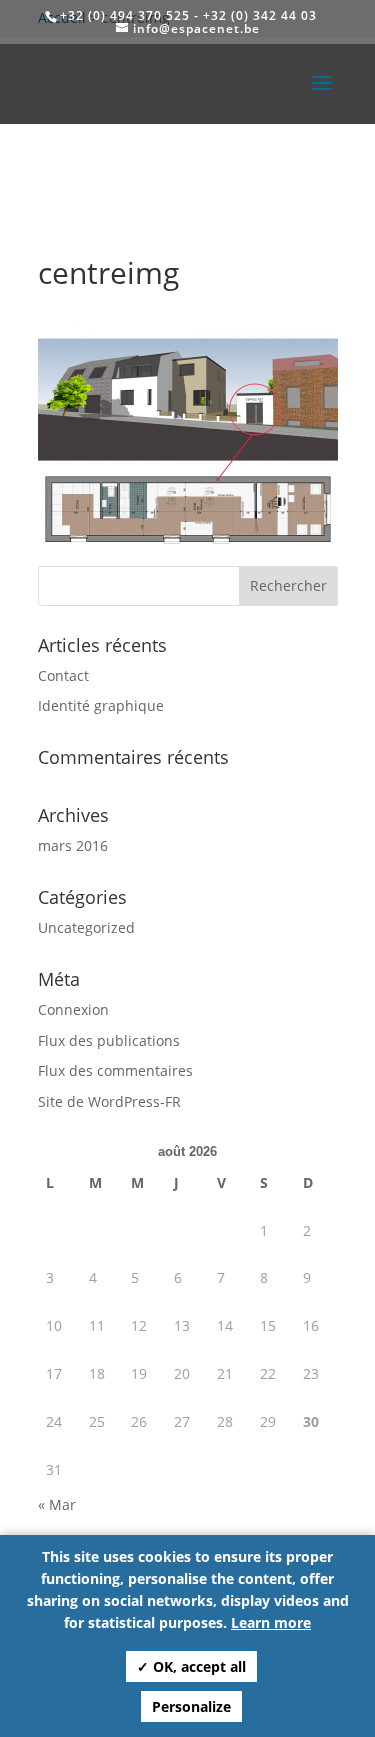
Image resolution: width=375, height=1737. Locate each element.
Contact (63, 675)
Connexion (73, 1009)
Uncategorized (86, 927)
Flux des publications (109, 1040)
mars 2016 (73, 845)
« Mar (57, 1504)
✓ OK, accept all (191, 1666)
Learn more (271, 1622)
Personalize (191, 1706)
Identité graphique (101, 705)
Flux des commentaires (115, 1070)
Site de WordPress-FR (109, 1101)
